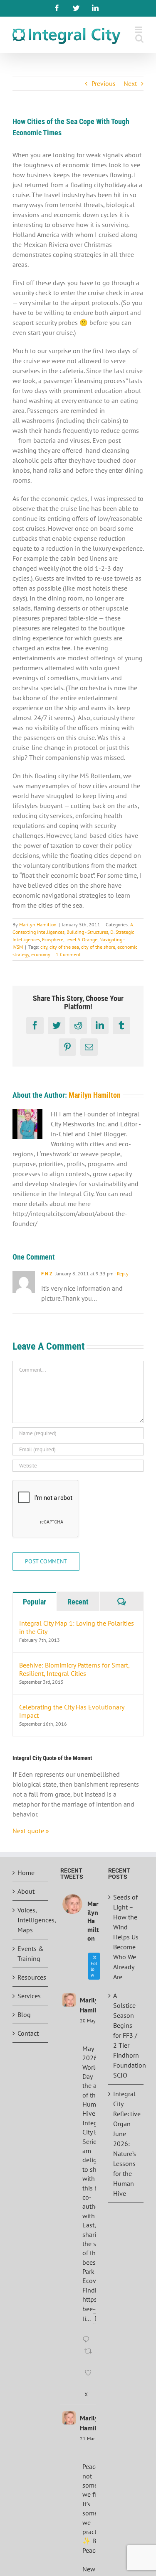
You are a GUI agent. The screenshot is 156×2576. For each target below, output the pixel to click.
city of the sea (64, 947)
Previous (104, 83)
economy (41, 954)
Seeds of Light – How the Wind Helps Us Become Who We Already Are (126, 1937)
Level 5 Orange (81, 939)
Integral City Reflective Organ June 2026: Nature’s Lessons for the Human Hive (126, 2144)
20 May (88, 2021)
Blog (24, 2014)
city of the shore (98, 947)
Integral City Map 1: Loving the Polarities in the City (77, 1627)
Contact (28, 2033)
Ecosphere (53, 939)
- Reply (121, 1273)
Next (130, 83)
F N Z (47, 1273)
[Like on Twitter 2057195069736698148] (89, 2378)
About (26, 1891)
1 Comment (68, 954)
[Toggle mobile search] (139, 38)
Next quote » (31, 1831)
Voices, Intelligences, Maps (31, 1920)
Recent (78, 1602)
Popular (35, 1602)
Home (26, 1873)
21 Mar (87, 2438)
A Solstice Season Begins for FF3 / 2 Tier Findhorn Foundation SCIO (126, 2035)
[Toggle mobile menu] (139, 30)
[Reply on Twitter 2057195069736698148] (88, 2340)
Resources (31, 1977)
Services (29, 1996)
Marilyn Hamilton (38, 924)
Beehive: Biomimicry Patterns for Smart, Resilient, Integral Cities (74, 1669)
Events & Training (31, 1953)
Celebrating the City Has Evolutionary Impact (72, 1711)
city (44, 947)
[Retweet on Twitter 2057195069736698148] (89, 2356)
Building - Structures (87, 932)
